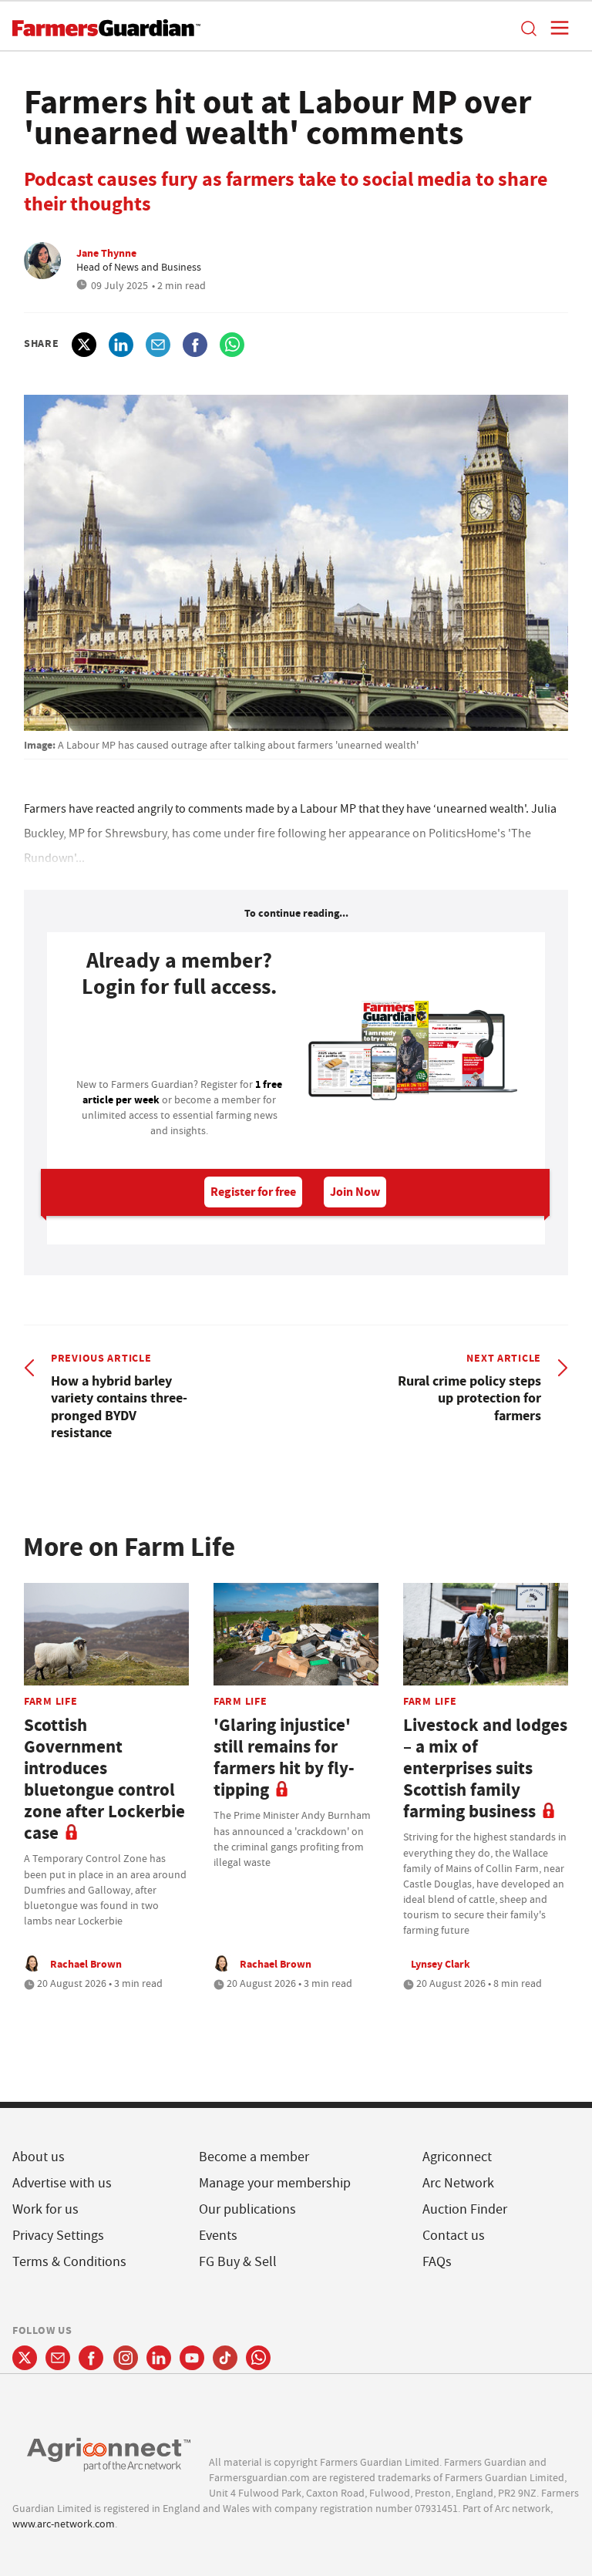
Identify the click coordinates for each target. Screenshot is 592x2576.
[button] (528, 28)
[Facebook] (91, 2358)
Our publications (247, 2209)
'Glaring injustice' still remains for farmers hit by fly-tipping (284, 1758)
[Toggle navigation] (555, 28)
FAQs (437, 2262)
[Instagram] (126, 2358)
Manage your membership (275, 2183)
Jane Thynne (106, 253)
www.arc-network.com (64, 2524)
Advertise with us (62, 2183)
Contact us (454, 2236)
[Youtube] (192, 2358)
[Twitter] (25, 2358)
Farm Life (50, 1701)
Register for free (253, 1192)
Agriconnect (457, 2157)
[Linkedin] (159, 2358)
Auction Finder (465, 2209)
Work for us (45, 2209)
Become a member (254, 2157)
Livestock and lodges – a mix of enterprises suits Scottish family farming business (485, 1768)
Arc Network (458, 2183)
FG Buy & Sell (238, 2262)
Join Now (355, 1192)
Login (180, 1042)
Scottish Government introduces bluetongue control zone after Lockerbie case (104, 1779)
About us (39, 2157)
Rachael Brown (86, 1964)
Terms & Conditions (69, 2262)
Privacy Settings (58, 2236)
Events (218, 2236)
